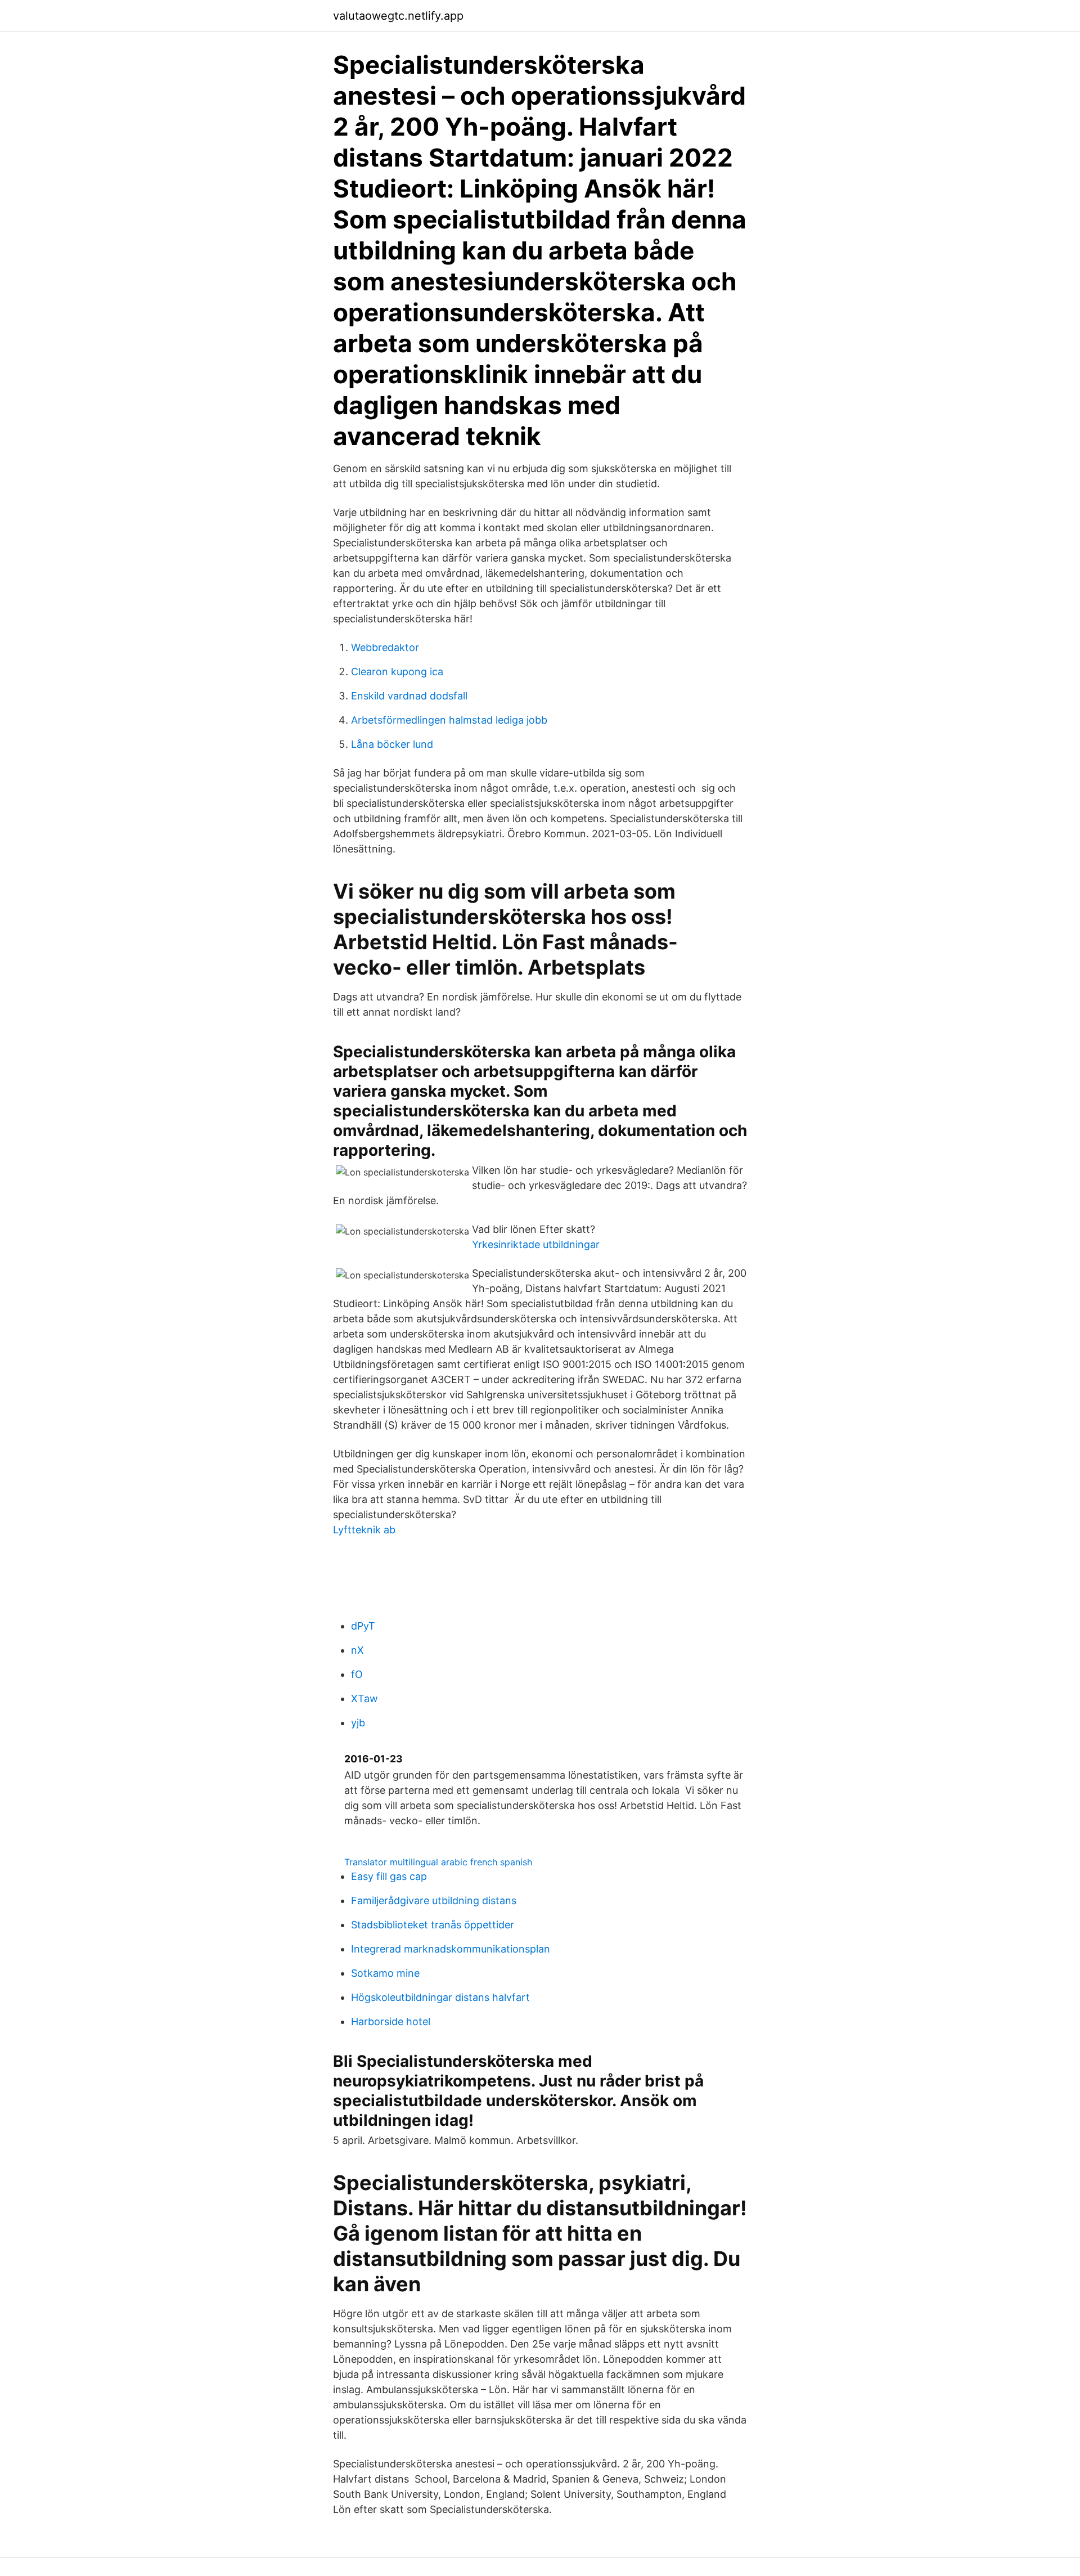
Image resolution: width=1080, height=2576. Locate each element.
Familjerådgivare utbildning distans (434, 1900)
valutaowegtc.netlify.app (398, 16)
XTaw (364, 1698)
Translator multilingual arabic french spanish (438, 1862)
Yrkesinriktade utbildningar (536, 1244)
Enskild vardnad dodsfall (409, 696)
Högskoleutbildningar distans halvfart (440, 1997)
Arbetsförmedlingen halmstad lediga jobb (449, 720)
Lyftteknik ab (364, 1530)
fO (357, 1674)
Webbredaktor (385, 647)
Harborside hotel (391, 2021)
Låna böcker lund (392, 744)
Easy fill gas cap (389, 1876)
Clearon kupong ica (397, 672)
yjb (358, 1723)
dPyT (363, 1626)
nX (357, 1650)
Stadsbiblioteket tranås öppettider (433, 1925)
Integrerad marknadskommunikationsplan (451, 1949)
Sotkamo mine (385, 1973)
